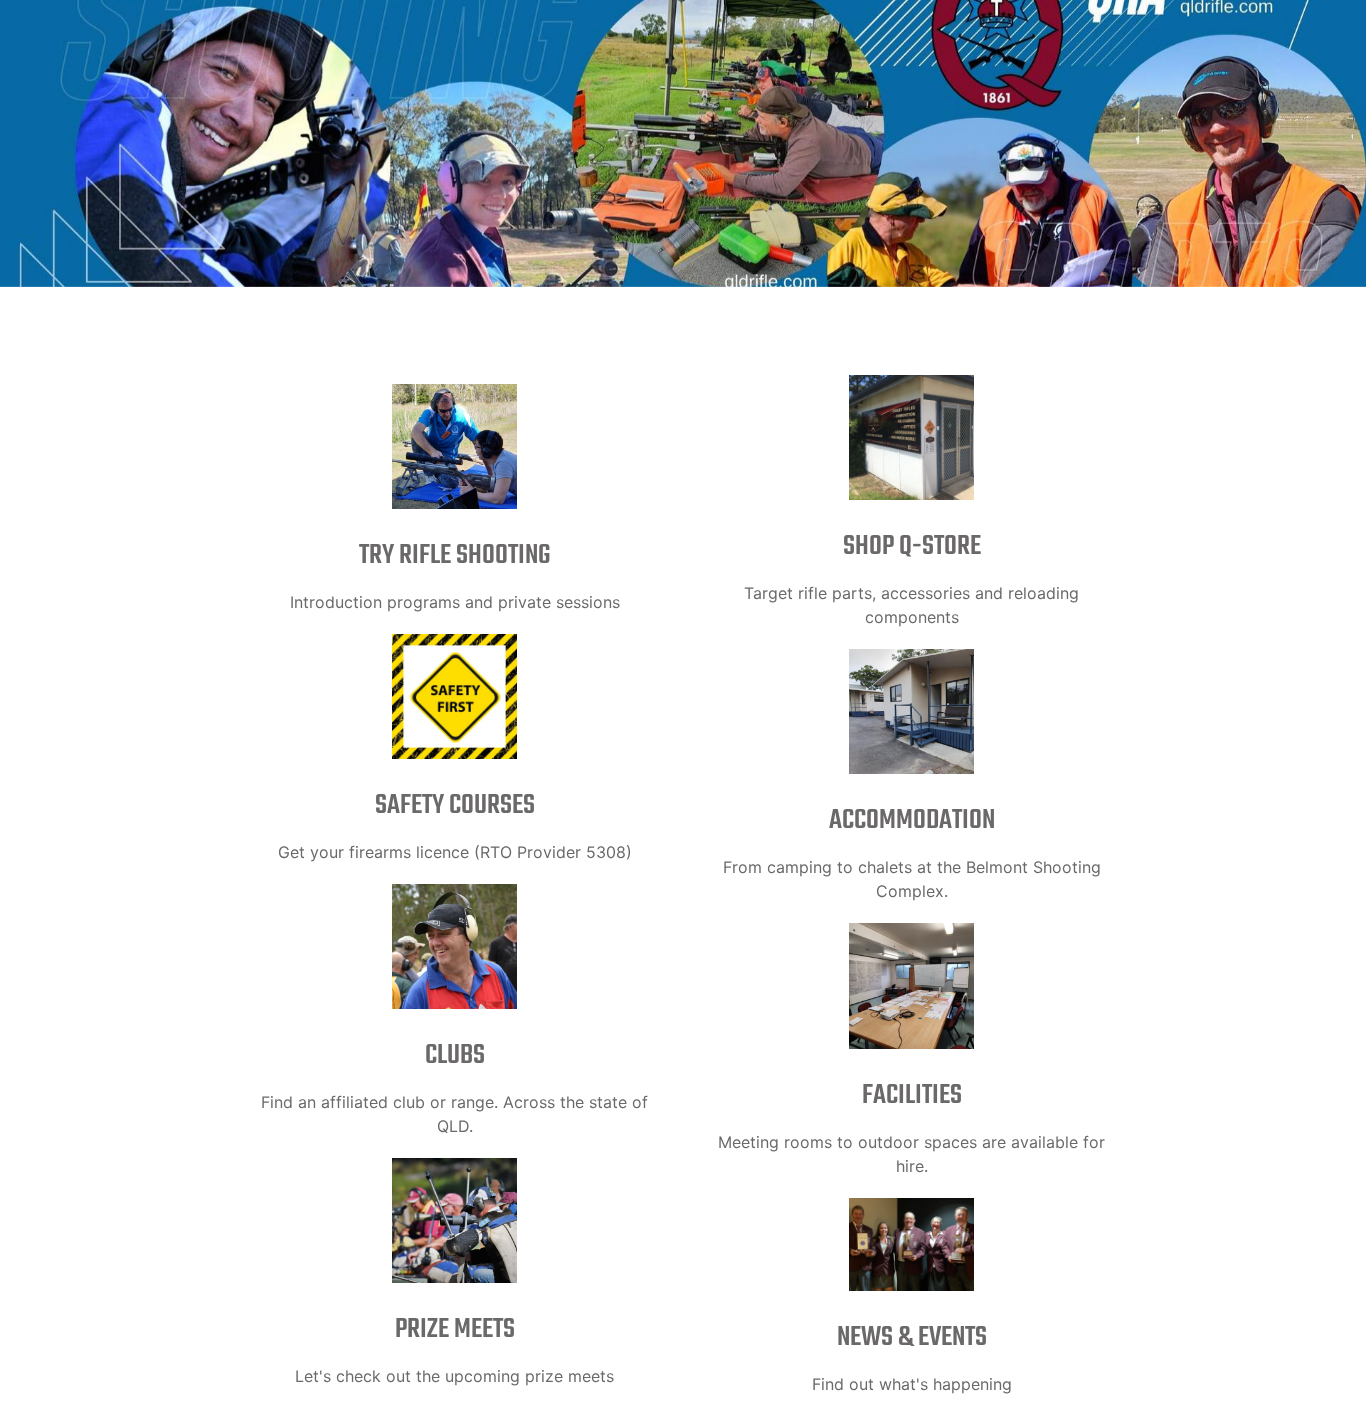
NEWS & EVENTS (912, 1337)
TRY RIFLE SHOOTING (454, 555)
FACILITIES (912, 1095)
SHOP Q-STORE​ (912, 546)
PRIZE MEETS (455, 1329)
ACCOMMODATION (912, 820)
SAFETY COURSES (455, 805)
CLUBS (455, 1055)
